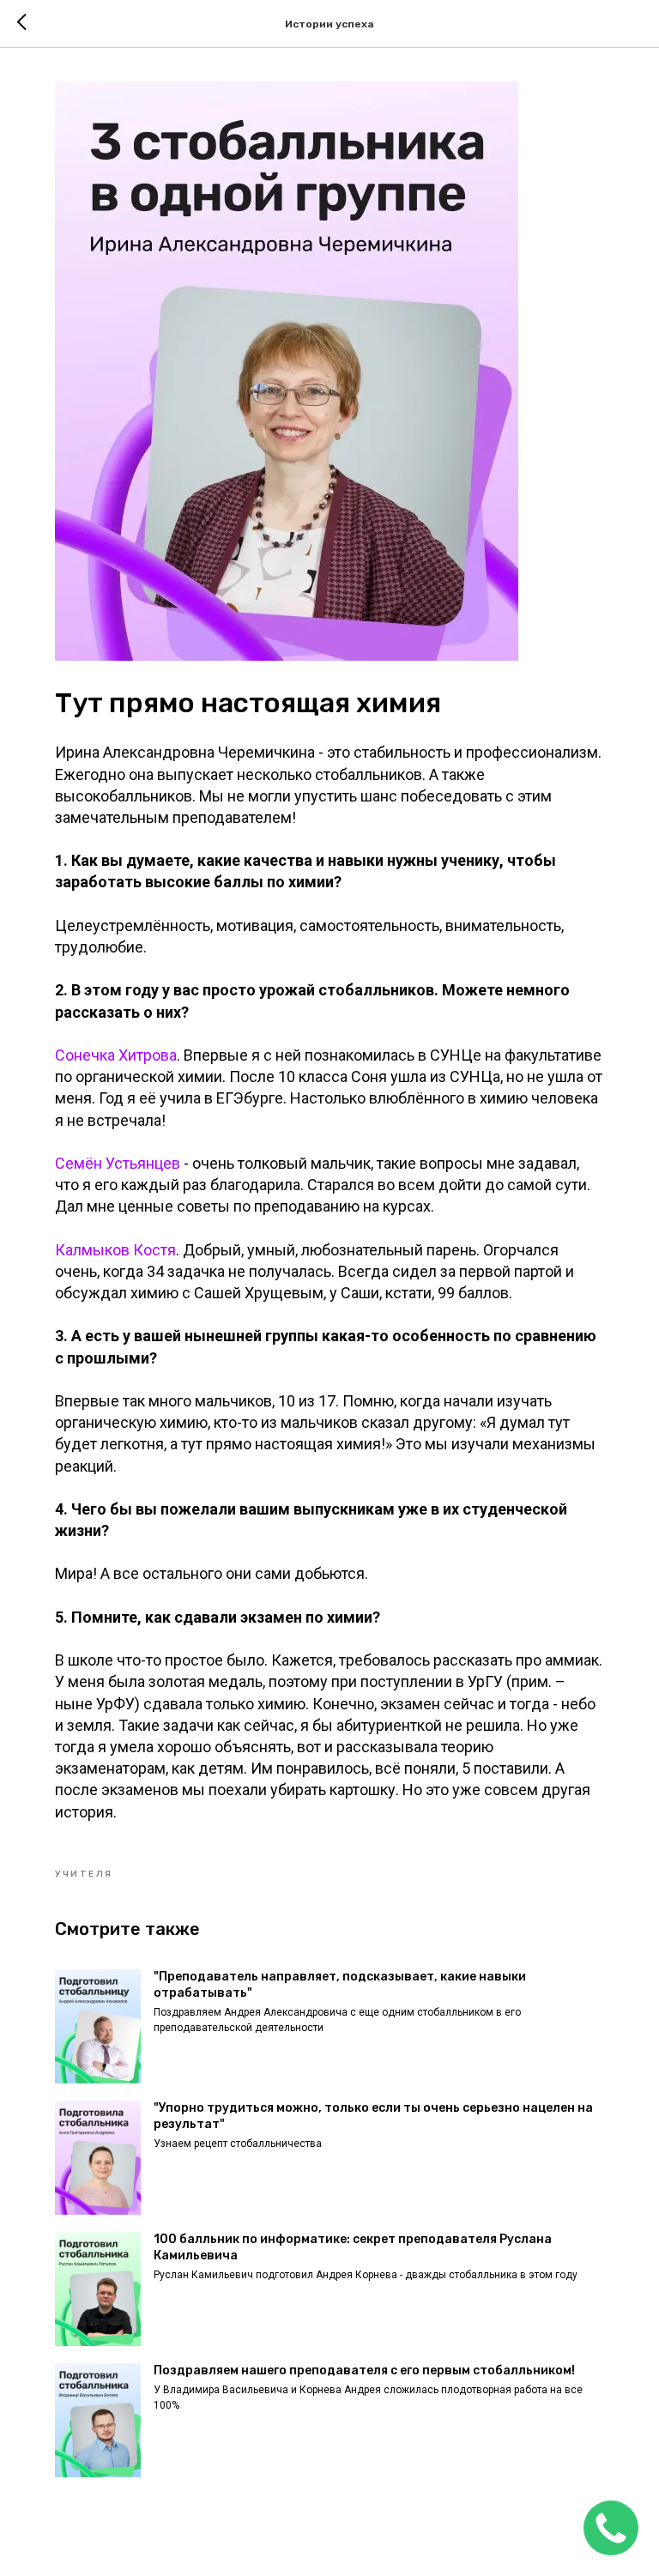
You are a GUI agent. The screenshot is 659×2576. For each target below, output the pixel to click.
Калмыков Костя (115, 1250)
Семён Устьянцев (118, 1163)
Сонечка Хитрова (116, 1055)
